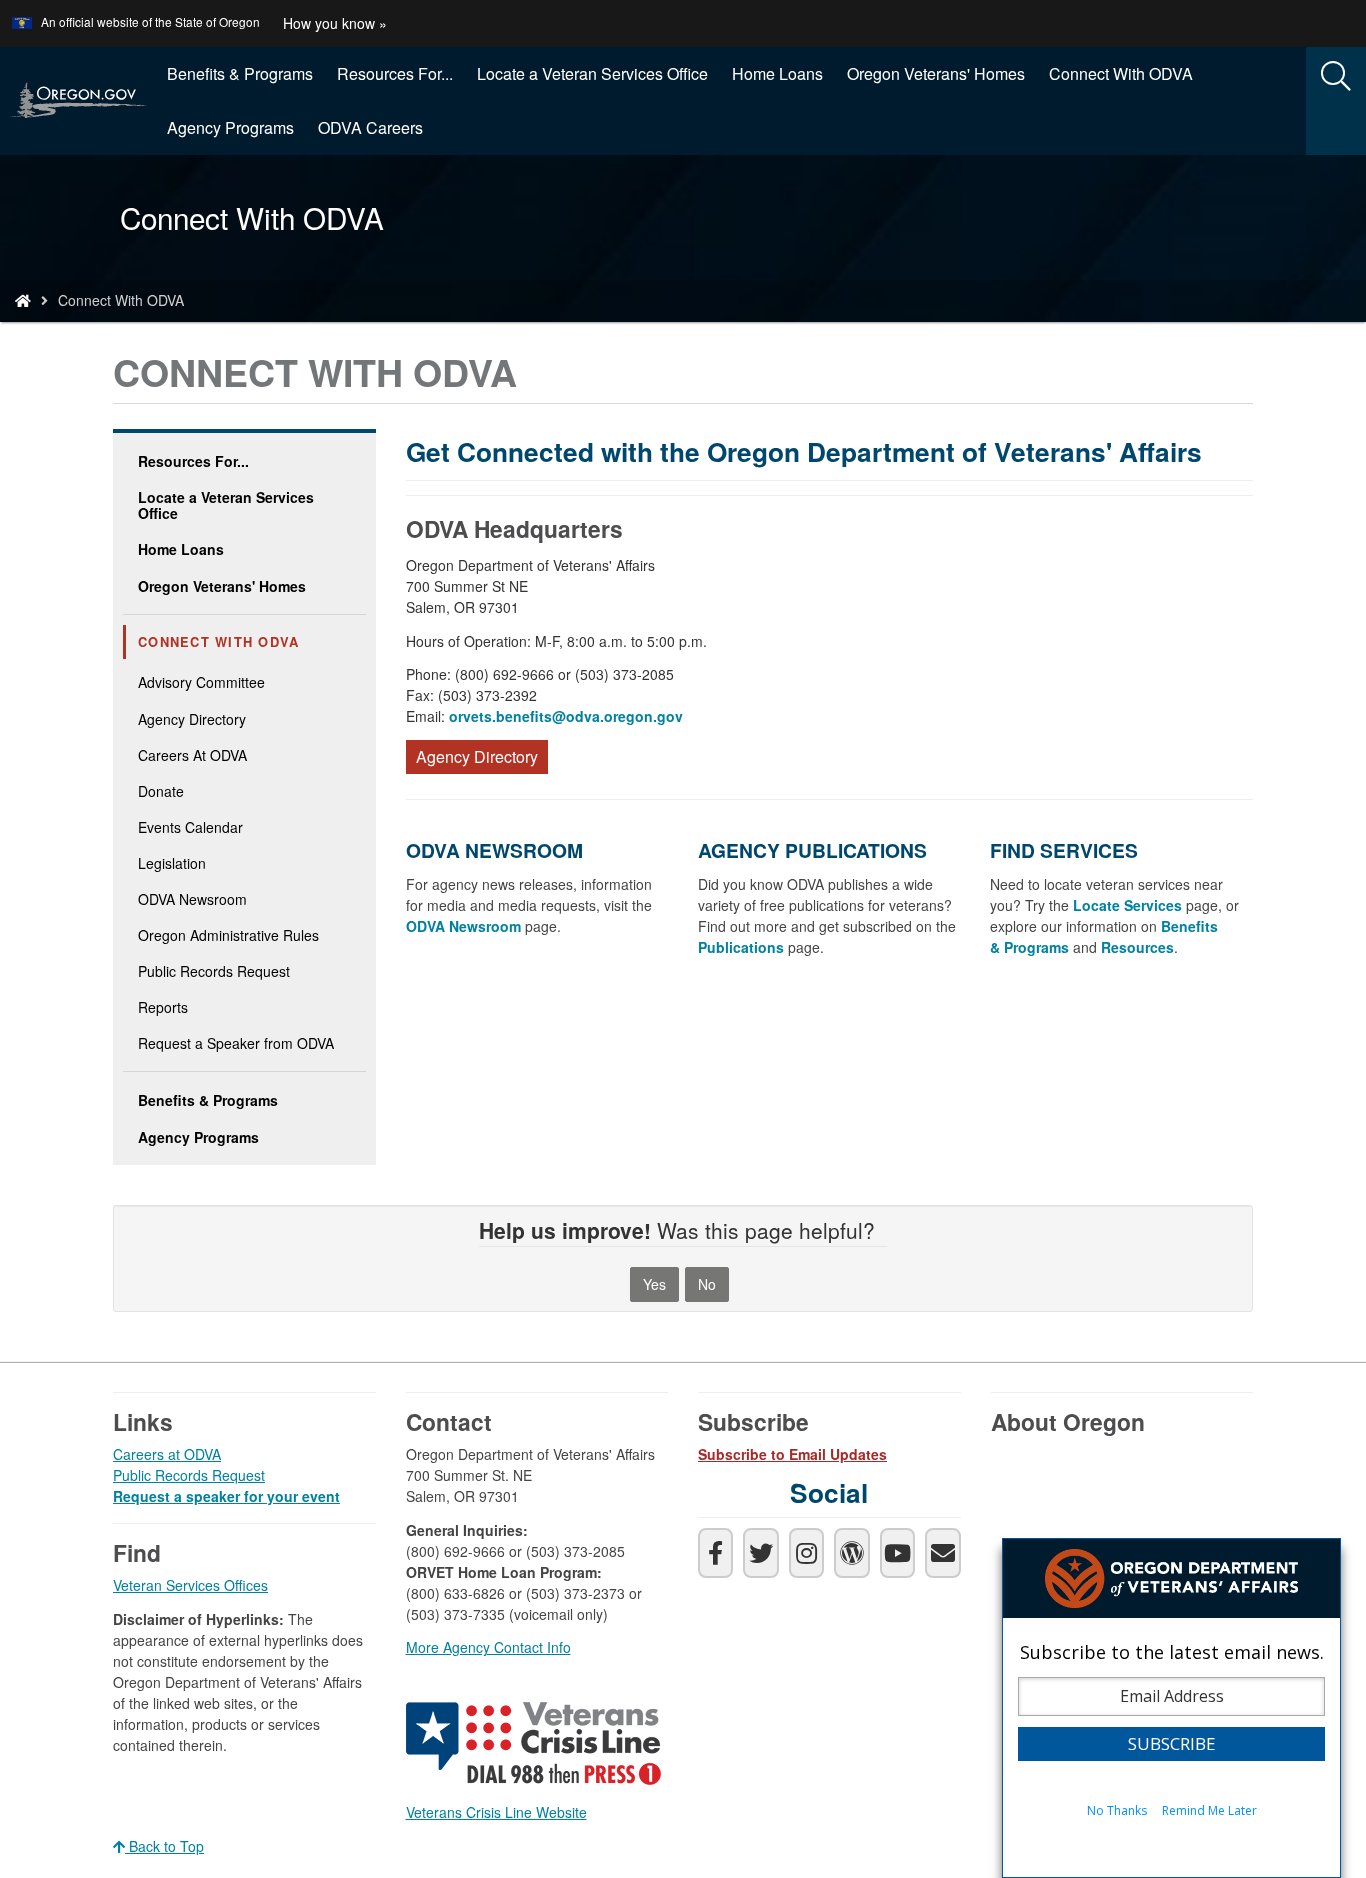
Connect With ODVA (1121, 73)
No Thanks (1117, 1810)
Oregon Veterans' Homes (936, 73)
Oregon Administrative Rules (228, 935)
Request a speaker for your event (226, 1496)
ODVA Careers (370, 127)
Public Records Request (214, 971)
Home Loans (777, 73)
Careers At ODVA (192, 755)
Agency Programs (230, 127)
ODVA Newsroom (192, 899)
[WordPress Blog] (851, 1553)
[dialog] (1171, 1708)
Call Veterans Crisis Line (536, 1747)
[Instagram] (806, 1553)
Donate (161, 791)
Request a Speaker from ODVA (236, 1043)
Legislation (172, 863)
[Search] (1336, 77)
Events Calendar (190, 827)
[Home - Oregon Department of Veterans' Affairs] (23, 300)
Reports (163, 1007)
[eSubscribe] (942, 1553)
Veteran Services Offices (190, 1585)
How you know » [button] (335, 23)
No (707, 1284)
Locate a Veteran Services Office (592, 73)
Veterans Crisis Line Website (496, 1812)
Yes (654, 1284)
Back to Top (164, 1846)
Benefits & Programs (240, 73)
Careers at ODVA (167, 1454)
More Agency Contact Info (488, 1647)
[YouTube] (897, 1553)
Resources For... (395, 73)
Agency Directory (192, 719)
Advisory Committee (201, 682)
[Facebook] (715, 1553)
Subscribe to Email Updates (792, 1454)
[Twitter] (760, 1553)
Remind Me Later (1209, 1810)
